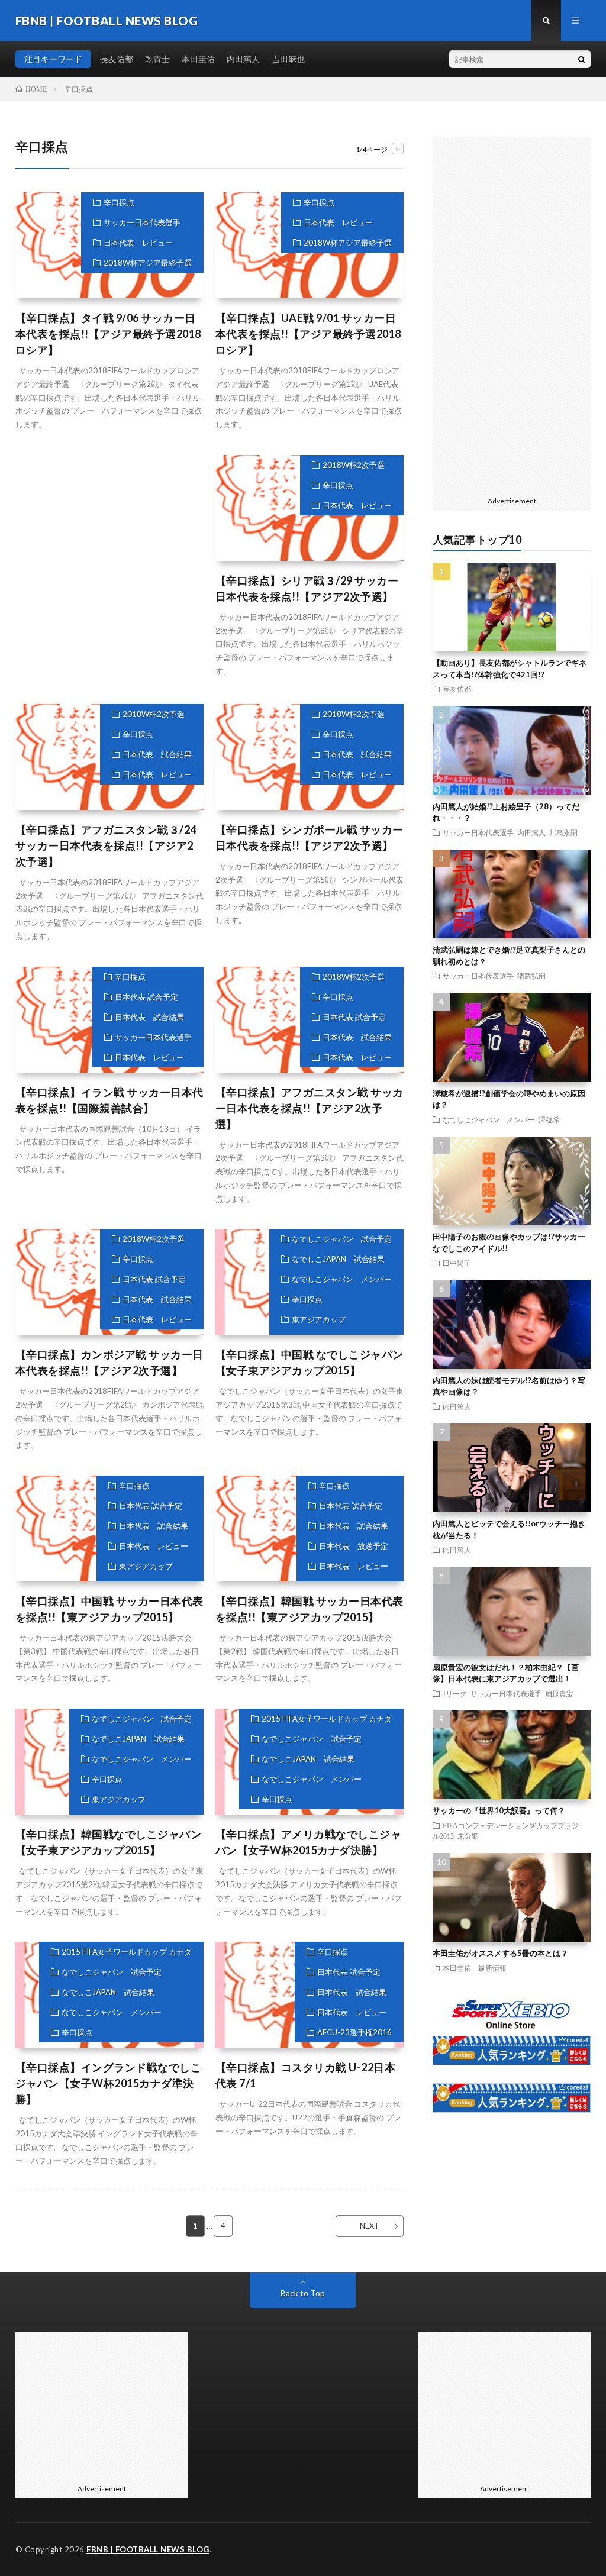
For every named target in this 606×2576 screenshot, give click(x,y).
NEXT (370, 2226)
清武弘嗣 (531, 976)
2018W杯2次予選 (354, 465)
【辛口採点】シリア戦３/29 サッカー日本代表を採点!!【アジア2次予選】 (307, 588)
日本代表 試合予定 (146, 997)
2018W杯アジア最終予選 (148, 263)
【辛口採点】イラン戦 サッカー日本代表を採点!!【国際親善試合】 (109, 1100)
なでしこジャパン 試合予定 (342, 1239)
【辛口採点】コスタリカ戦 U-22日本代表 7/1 (306, 2075)
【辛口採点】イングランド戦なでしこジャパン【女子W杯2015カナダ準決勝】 (109, 2083)
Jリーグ (455, 1693)
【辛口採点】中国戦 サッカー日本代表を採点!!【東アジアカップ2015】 (109, 1609)
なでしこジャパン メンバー (342, 1279)
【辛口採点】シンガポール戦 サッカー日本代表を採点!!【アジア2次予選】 (310, 837)
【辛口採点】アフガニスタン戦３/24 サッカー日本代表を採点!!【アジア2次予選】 (106, 845)
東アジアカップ (319, 1319)
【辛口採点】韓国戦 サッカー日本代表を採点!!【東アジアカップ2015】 (310, 1609)
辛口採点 (119, 202)
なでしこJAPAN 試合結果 (338, 1259)
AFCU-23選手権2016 (354, 2032)
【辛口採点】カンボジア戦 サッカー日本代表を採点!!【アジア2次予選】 (109, 1362)
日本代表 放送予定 (354, 1546)
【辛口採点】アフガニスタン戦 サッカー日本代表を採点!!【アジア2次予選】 (310, 1108)
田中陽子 (457, 1263)
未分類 (468, 1836)
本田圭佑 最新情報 (475, 1968)
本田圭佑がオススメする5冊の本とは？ (500, 1953)
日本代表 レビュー (138, 243)
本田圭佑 (198, 59)
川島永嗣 (563, 832)
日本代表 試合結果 (157, 754)
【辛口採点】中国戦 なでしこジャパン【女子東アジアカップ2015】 (310, 1362)
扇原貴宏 (559, 1693)
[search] (582, 59)
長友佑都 (117, 59)
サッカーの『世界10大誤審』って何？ (499, 1810)
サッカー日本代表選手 (142, 222)
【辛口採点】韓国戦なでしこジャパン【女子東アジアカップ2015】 (109, 1842)
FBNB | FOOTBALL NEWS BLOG (148, 2549)
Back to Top (303, 2293)
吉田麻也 (288, 59)
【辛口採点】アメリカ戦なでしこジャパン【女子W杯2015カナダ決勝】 (309, 1842)
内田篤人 (243, 59)
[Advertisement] (109, 568)
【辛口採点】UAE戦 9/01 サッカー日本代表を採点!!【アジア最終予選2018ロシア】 (308, 334)
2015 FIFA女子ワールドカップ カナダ (327, 1719)
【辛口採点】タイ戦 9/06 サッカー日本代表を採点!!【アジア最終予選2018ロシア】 (108, 334)
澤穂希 (549, 1119)
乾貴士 (157, 59)
